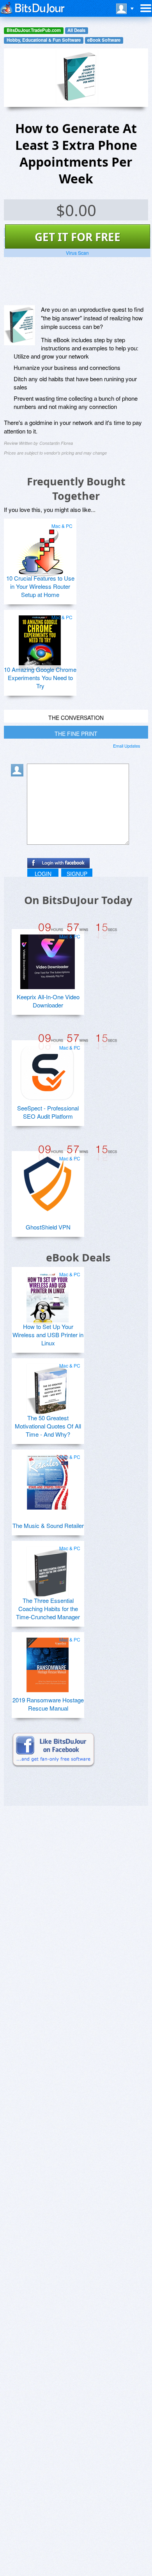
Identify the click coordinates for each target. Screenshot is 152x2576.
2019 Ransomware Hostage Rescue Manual (48, 1704)
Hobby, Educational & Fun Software (44, 40)
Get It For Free (78, 237)
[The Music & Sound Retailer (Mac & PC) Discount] (48, 1479)
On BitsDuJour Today (78, 900)
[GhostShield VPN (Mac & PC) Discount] (48, 1181)
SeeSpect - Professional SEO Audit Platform (48, 1112)
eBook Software (104, 40)
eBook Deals (78, 1257)
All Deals (76, 30)
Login (43, 874)
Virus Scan (77, 253)
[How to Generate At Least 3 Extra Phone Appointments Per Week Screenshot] (19, 325)
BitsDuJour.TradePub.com (34, 30)
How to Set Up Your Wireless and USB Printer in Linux (48, 1335)
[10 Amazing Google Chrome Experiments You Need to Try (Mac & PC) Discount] (40, 640)
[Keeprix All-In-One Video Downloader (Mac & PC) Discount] (48, 959)
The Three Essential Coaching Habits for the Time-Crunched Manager (48, 1609)
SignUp (77, 874)
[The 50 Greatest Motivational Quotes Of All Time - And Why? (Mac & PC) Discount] (48, 1388)
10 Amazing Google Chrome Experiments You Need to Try (40, 678)
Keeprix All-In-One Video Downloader (48, 1001)
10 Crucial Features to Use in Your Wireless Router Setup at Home (40, 586)
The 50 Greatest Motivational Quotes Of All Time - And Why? (48, 1426)
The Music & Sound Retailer (48, 1525)
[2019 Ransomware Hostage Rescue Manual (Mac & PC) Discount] (48, 1662)
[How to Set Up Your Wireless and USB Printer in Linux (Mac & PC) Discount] (48, 1297)
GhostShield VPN (48, 1227)
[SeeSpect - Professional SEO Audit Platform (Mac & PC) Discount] (48, 1070)
